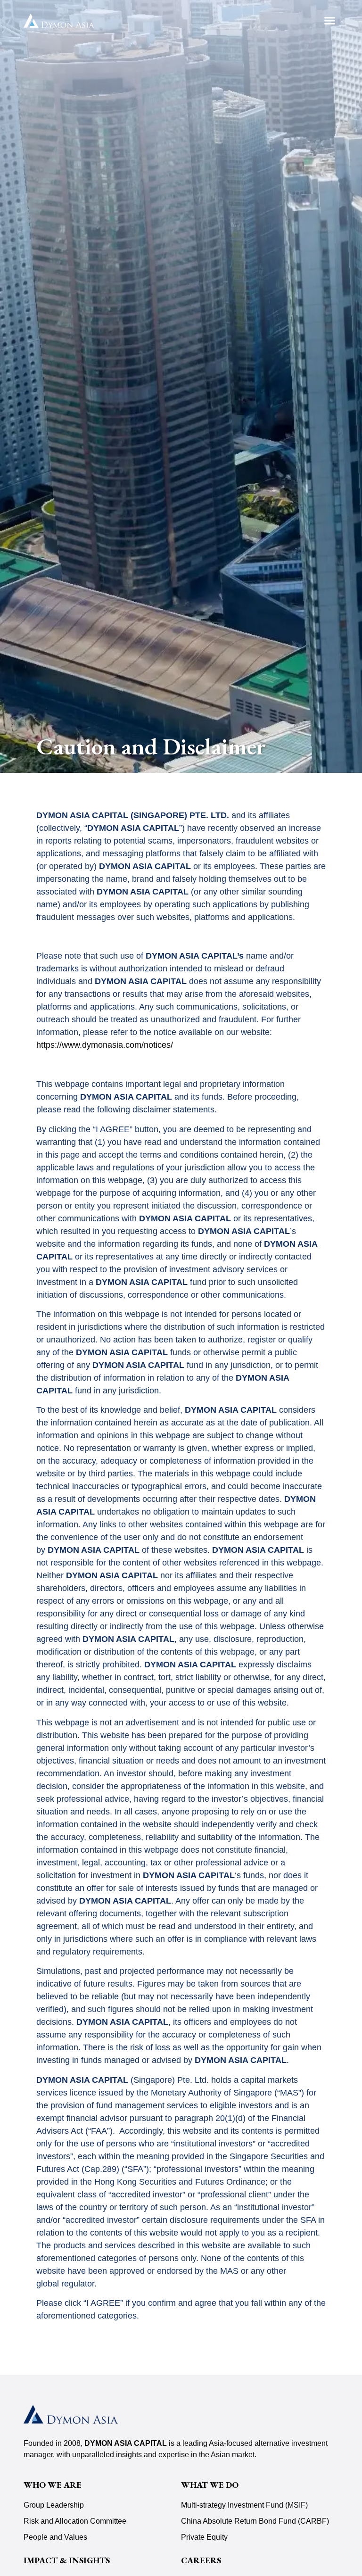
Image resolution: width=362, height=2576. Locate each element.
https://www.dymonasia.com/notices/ (105, 1045)
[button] (330, 21)
